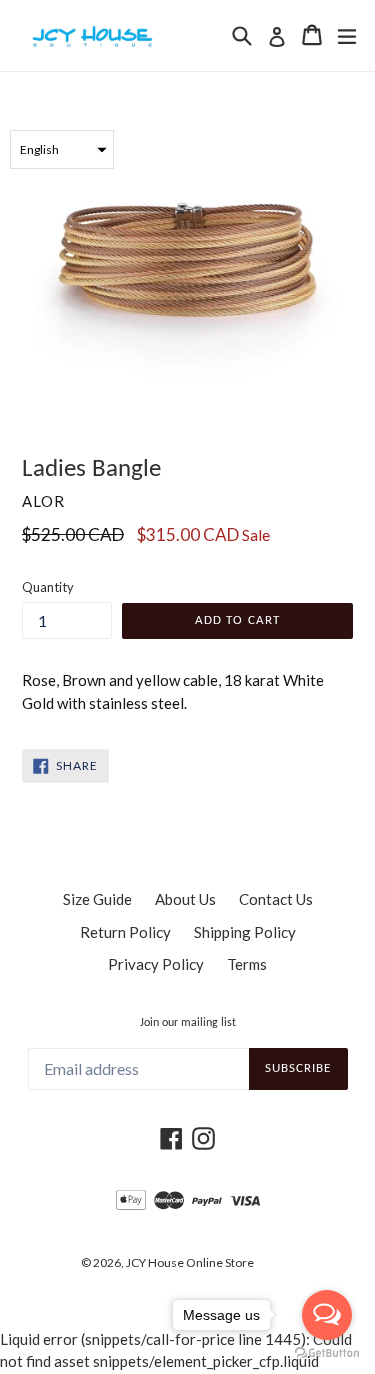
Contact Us (276, 899)
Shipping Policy (245, 932)
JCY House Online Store (190, 1262)
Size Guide (97, 899)
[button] (62, 149)
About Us (185, 899)
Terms (247, 964)
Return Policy (125, 932)
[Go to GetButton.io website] (327, 1353)
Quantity (48, 587)
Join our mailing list (188, 1023)
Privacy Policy (156, 964)
